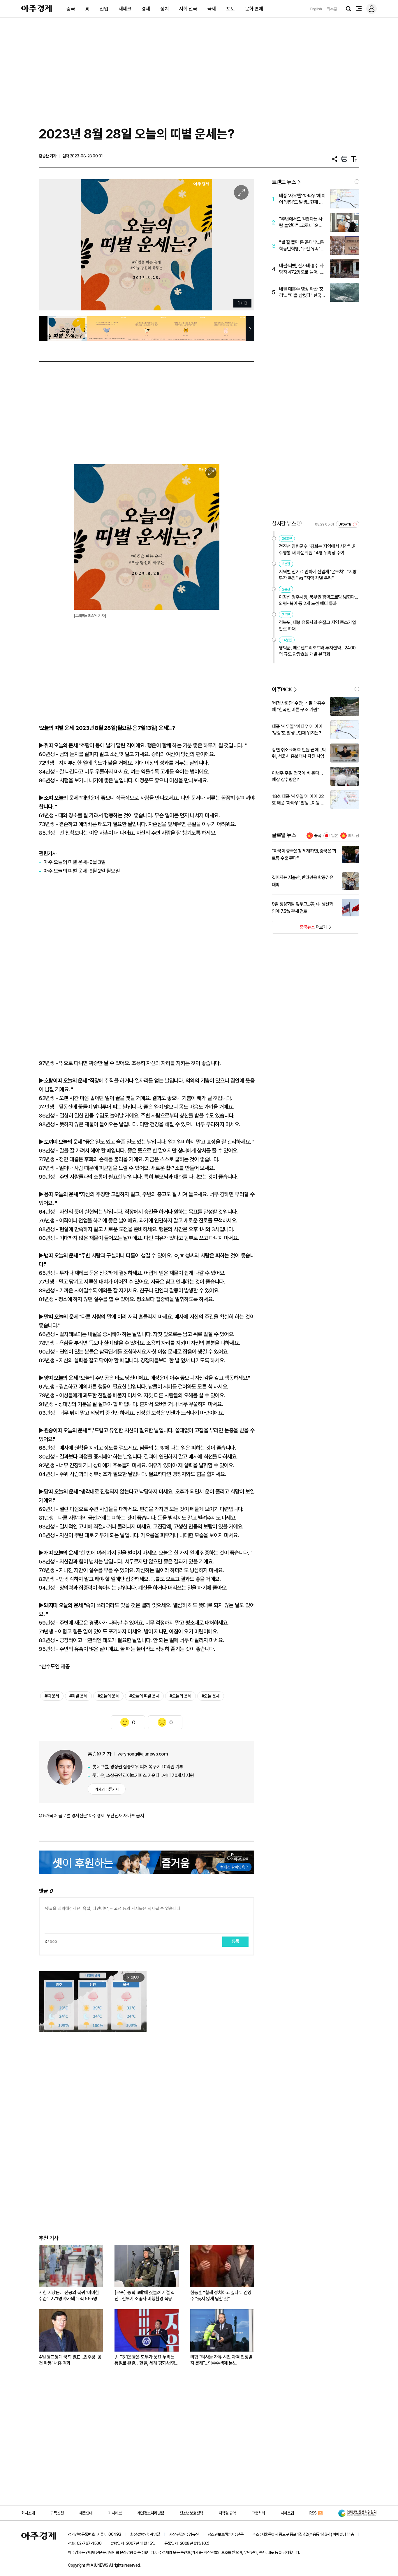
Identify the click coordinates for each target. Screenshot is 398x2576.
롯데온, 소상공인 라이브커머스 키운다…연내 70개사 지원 (143, 1775)
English (316, 9)
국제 (212, 9)
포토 (230, 9)
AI (87, 9)
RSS (313, 2513)
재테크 (125, 9)
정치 (164, 9)
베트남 (354, 836)
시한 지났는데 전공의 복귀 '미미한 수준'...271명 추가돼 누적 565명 (69, 2296)
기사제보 (115, 2513)
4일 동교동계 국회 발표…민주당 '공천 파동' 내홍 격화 (70, 2360)
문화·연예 (254, 9)
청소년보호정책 (191, 2513)
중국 (71, 9)
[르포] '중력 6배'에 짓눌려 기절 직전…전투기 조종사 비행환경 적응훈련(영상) (145, 2296)
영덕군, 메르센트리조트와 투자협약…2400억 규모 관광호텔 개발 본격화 (317, 651)
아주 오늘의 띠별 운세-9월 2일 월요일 (82, 871)
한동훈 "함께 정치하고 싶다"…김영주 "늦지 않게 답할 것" (221, 2296)
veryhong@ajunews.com (143, 1754)
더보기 (299, 929)
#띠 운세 (52, 1696)
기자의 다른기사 (107, 1789)
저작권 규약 (227, 2513)
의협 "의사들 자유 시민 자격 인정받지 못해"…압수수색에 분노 (221, 2360)
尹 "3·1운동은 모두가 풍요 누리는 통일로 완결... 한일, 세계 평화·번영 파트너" (145, 2360)
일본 (335, 836)
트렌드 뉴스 (284, 182)
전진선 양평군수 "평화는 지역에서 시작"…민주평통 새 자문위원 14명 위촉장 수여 (318, 550)
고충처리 (258, 2513)
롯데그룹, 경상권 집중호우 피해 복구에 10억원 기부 (138, 1767)
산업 (104, 9)
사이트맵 (287, 2513)
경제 (146, 9)
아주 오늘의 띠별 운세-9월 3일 (74, 862)
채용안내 (86, 2513)
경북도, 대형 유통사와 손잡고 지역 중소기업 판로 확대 (317, 626)
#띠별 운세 (78, 1696)
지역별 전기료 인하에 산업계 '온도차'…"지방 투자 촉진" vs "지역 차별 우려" (318, 575)
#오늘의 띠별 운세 (144, 1696)
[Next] (238, 245)
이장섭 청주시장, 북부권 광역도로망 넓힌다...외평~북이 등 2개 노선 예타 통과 (318, 600)
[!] (357, 182)
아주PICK (282, 689)
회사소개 (28, 2513)
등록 (235, 1941)
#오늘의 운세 (109, 1696)
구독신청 (57, 2513)
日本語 (332, 9)
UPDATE (345, 524)
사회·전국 (188, 9)
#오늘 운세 (211, 1696)
